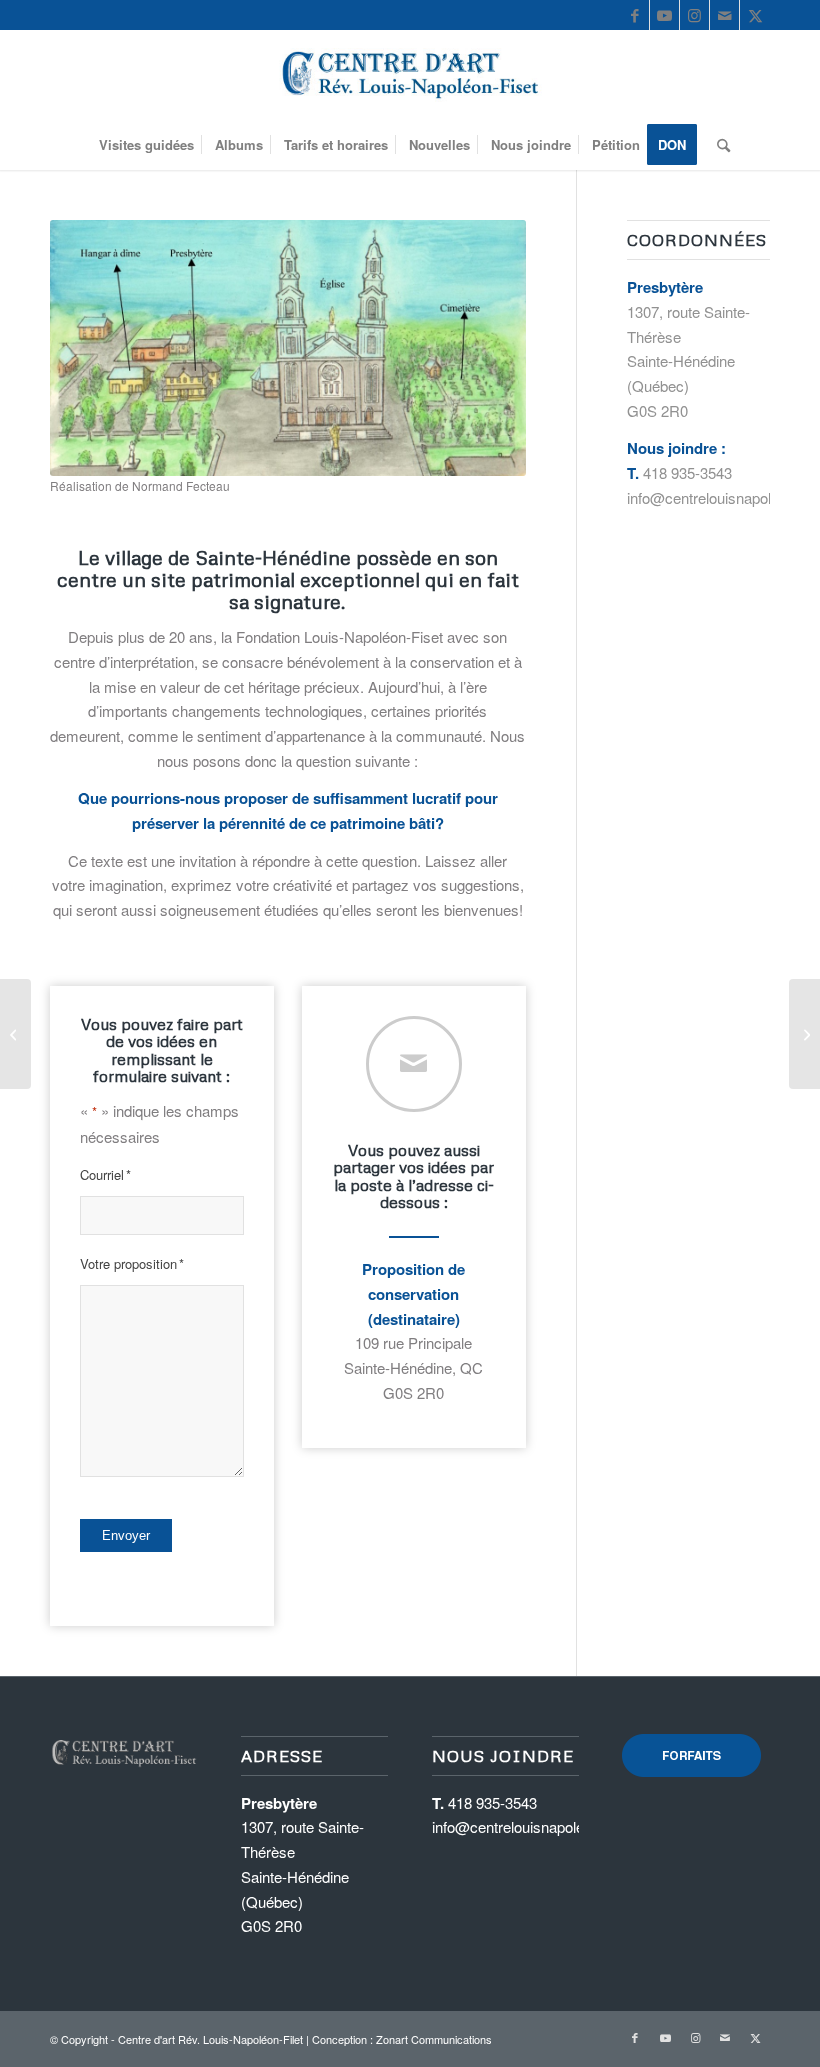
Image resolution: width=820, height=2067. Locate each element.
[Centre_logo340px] (410, 75)
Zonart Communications (434, 2039)
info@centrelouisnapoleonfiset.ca (540, 1826)
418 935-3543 (687, 472)
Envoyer (126, 1535)
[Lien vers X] (755, 15)
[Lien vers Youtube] (664, 15)
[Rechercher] (718, 145)
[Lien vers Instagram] (694, 15)
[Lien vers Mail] (724, 15)
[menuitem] (146, 145)
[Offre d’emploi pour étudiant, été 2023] (804, 1034)
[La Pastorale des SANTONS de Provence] (15, 1034)
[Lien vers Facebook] (634, 15)
